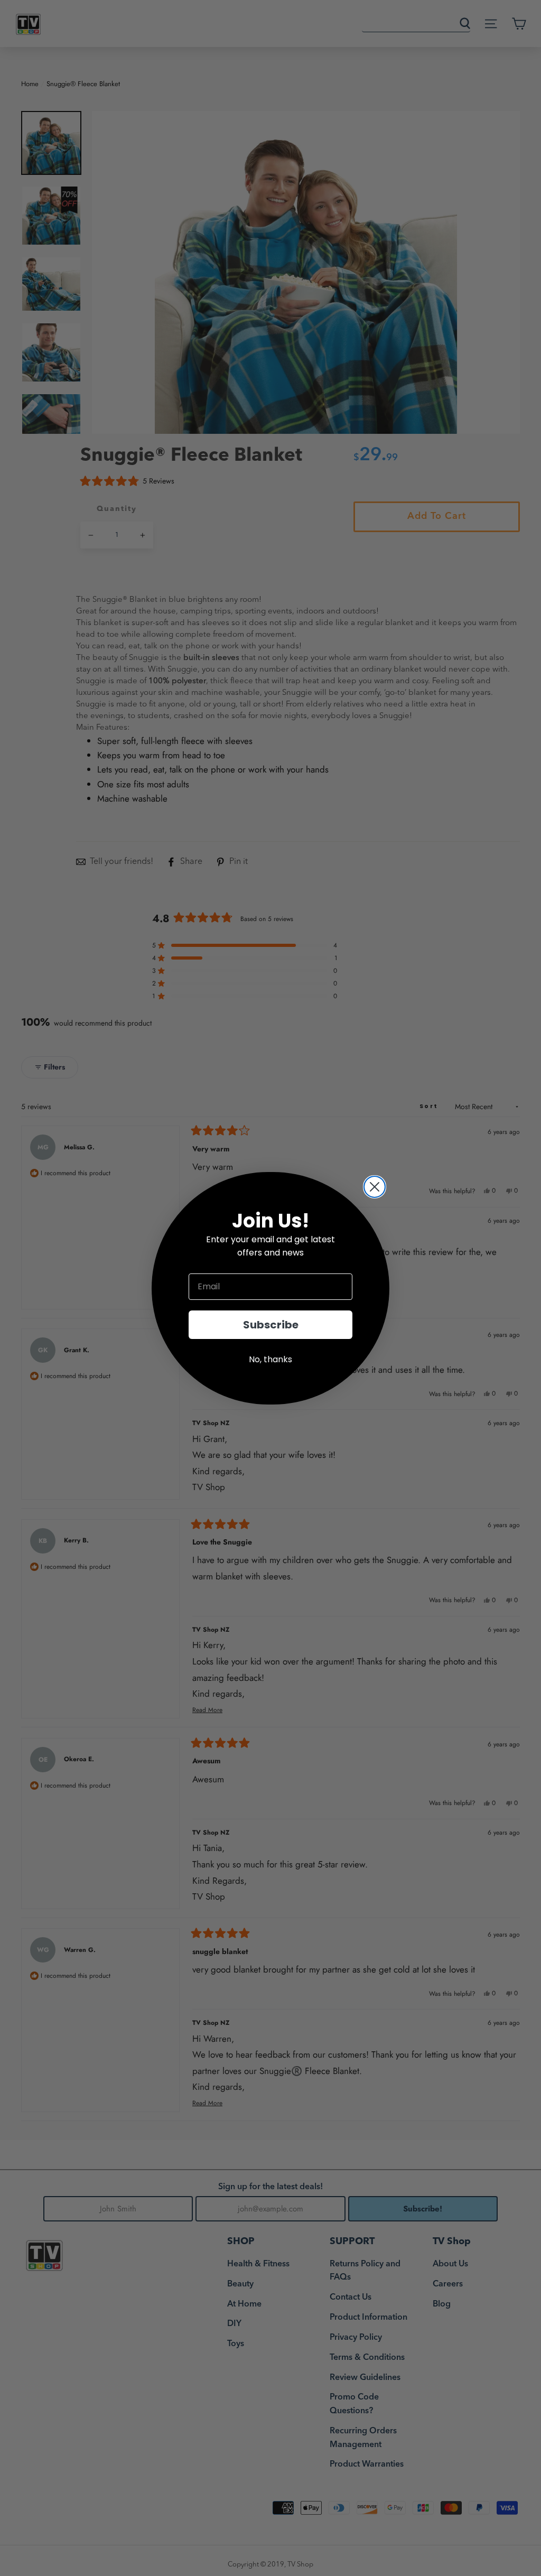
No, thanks (270, 1359)
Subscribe (271, 1325)
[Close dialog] (375, 1187)
